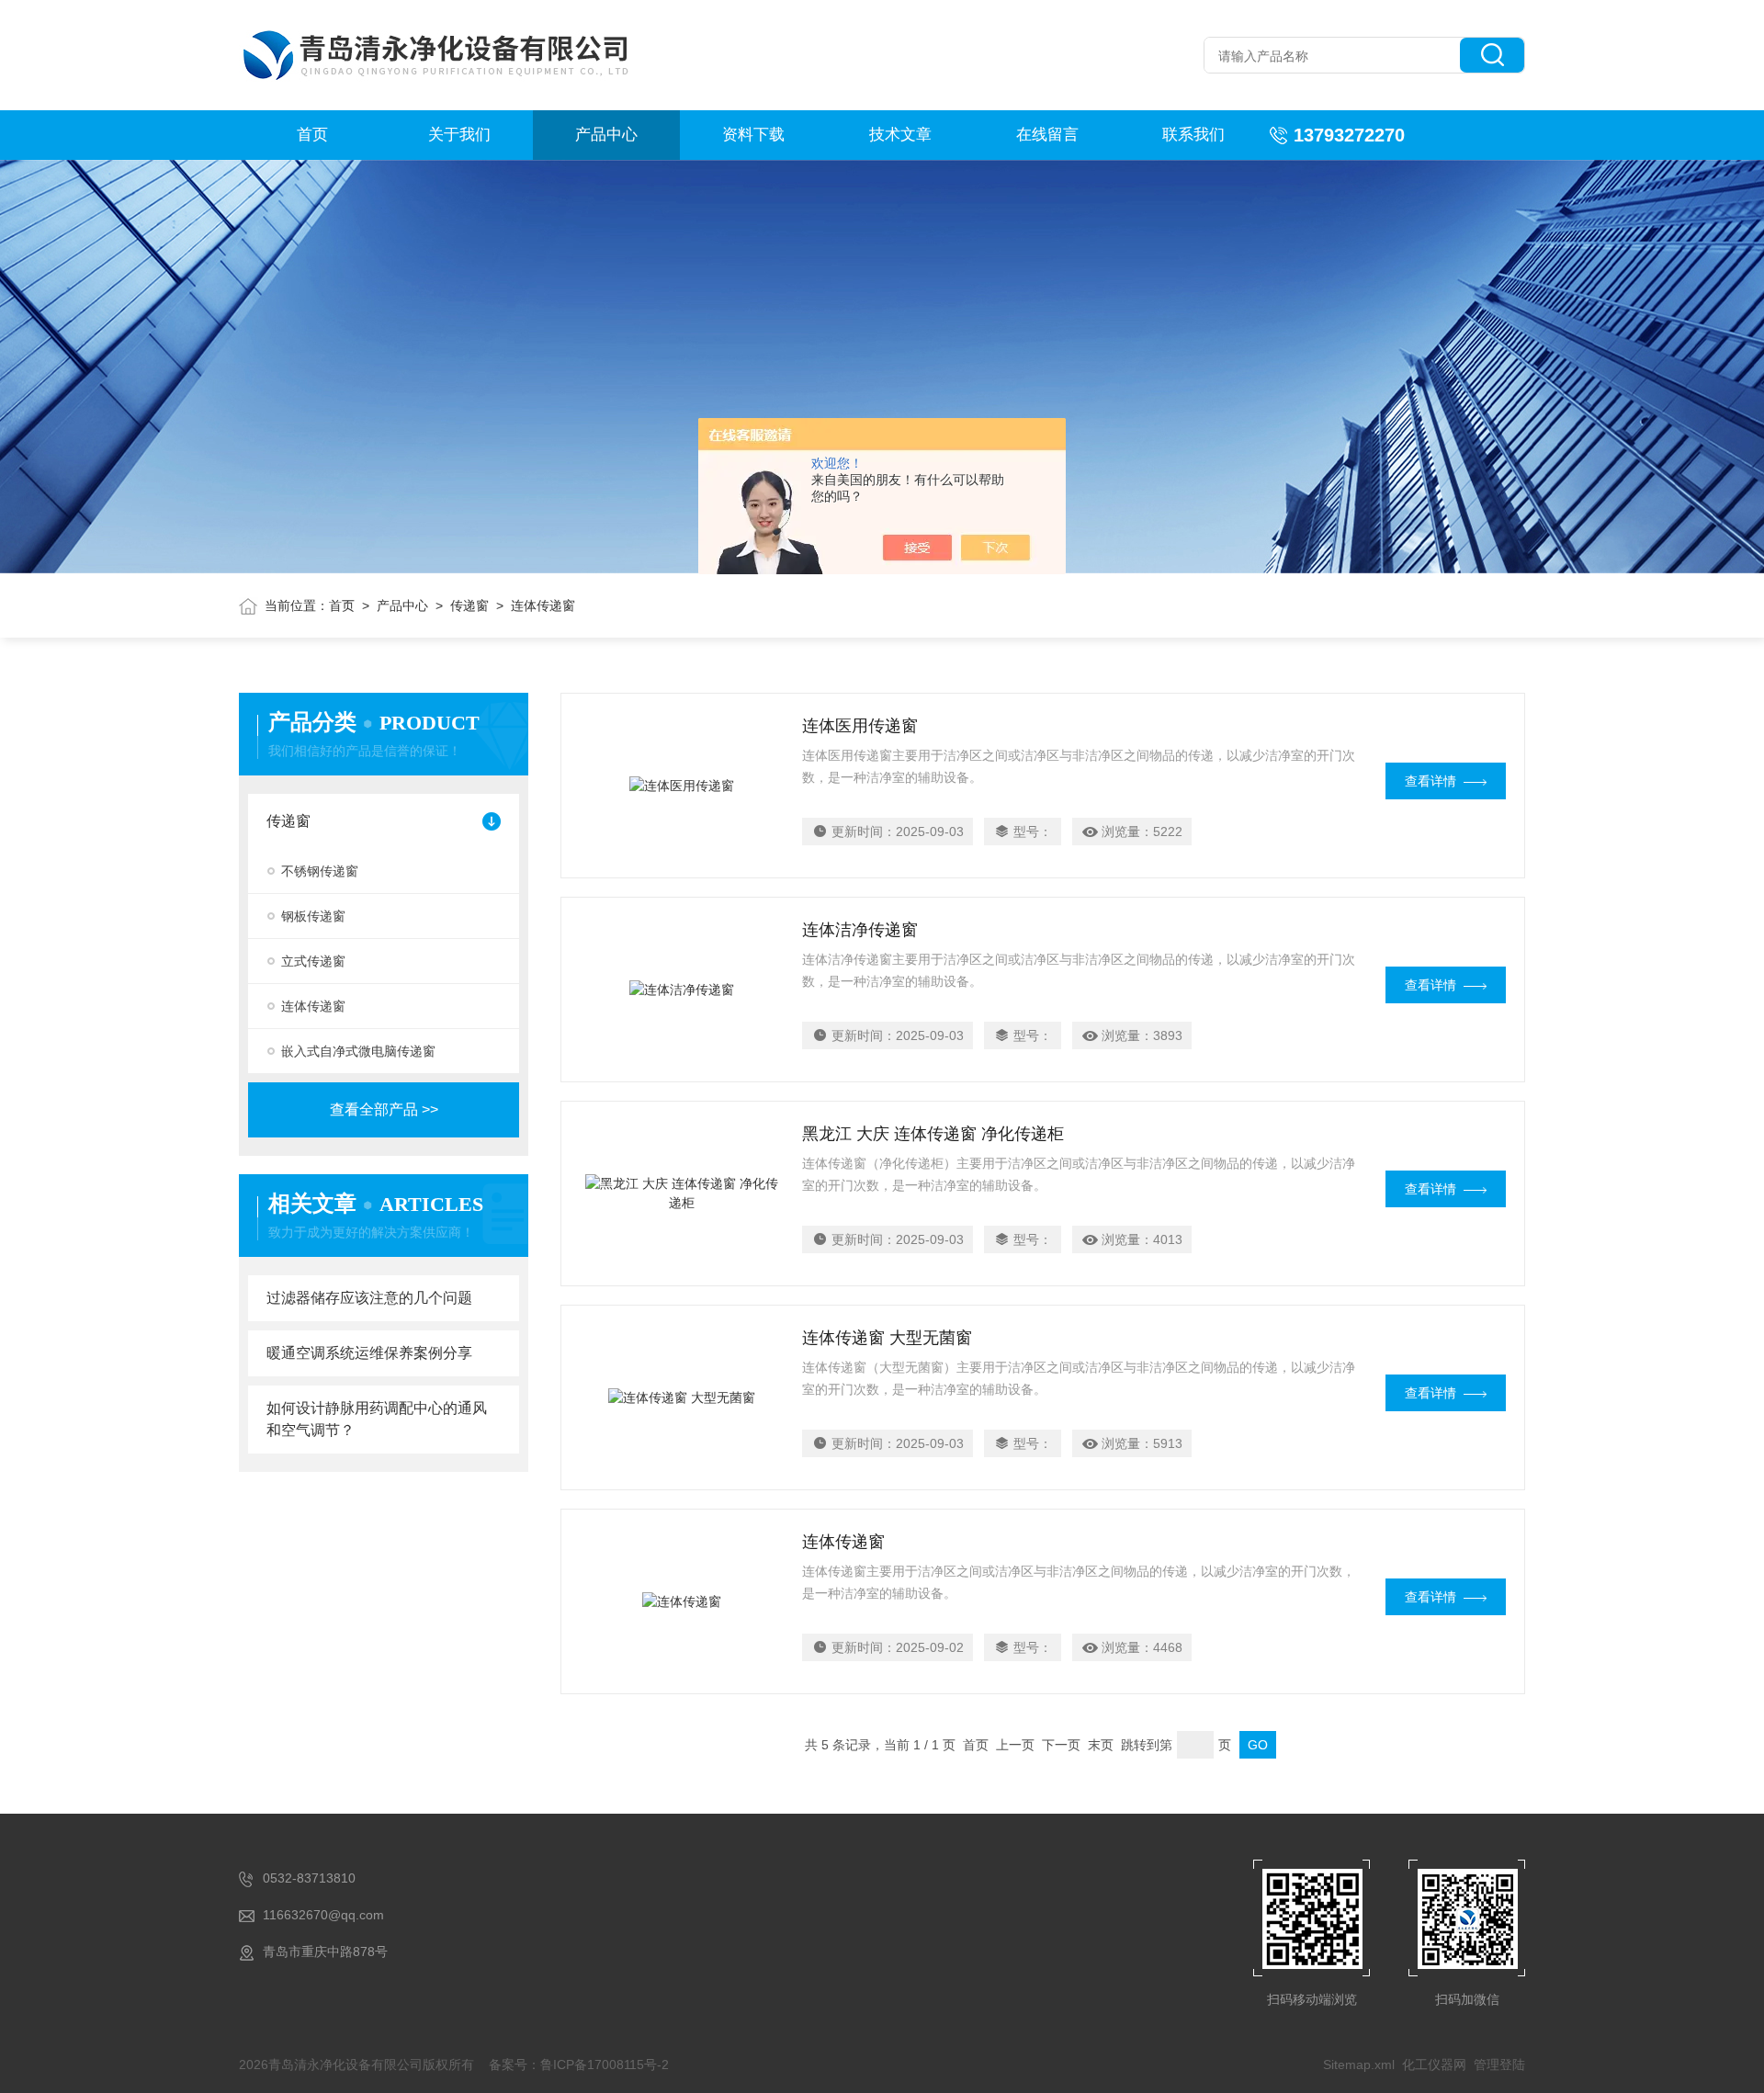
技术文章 (900, 135)
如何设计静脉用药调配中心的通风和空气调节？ (377, 1419)
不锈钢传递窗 (320, 871)
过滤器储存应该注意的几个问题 (369, 1298)
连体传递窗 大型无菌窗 (887, 1338)
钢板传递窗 (313, 916)
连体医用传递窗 (860, 726)
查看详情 (1430, 781)
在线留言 (1047, 135)
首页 (312, 135)
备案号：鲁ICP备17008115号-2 (579, 2065)
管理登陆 (1499, 2065)
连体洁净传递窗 (860, 930)
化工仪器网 (1434, 2065)
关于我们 (459, 135)
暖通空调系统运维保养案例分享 (369, 1353)
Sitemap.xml (1359, 2065)
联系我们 (1193, 135)
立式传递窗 (313, 961)
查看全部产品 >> (384, 1109)
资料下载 (753, 135)
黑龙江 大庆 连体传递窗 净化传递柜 (933, 1134)
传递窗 (469, 605)
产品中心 (606, 135)
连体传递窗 (313, 1006)
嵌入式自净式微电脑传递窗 (358, 1051)
